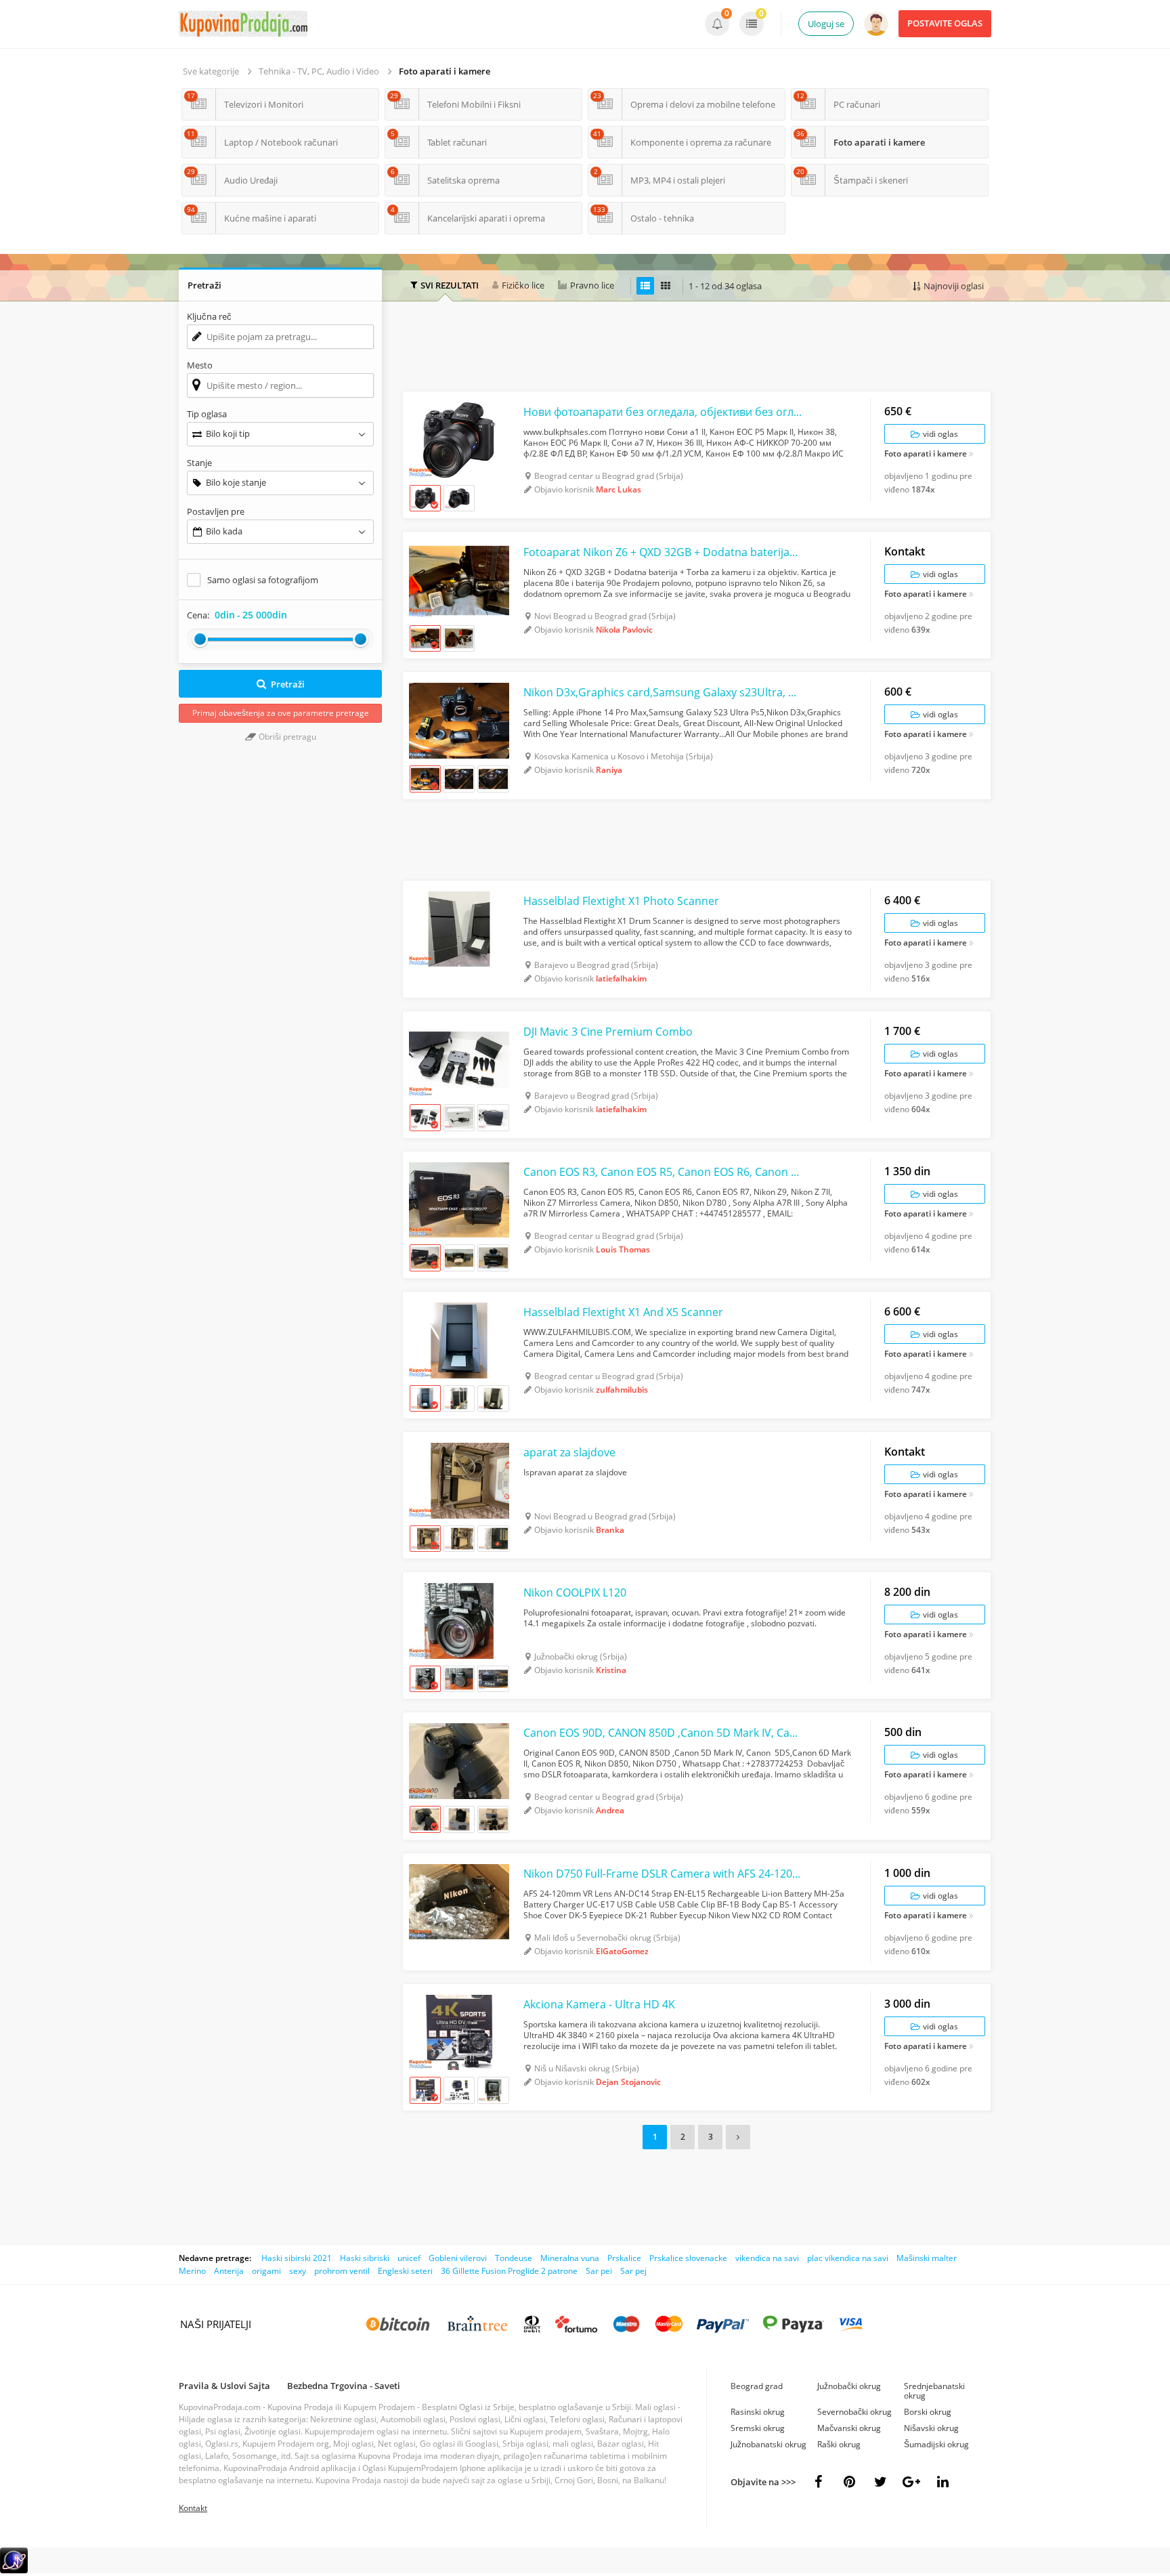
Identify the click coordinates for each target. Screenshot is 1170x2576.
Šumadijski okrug (936, 2444)
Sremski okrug (758, 2428)
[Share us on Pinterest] (849, 2482)
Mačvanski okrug (849, 2428)
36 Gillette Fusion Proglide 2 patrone (509, 2271)
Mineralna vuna (570, 2258)
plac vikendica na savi (848, 2258)
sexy (298, 2271)
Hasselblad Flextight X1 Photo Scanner (621, 901)
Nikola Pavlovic (624, 630)
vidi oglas (939, 434)
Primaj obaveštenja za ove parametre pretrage (281, 713)
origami (266, 2271)
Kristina (611, 1670)
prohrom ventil (342, 2271)
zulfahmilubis (622, 1390)
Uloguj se (826, 24)
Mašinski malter (927, 2258)
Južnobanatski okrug (768, 2444)
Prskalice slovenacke (688, 2258)
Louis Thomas (623, 1249)
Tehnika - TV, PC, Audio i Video (319, 71)
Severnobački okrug (854, 2412)
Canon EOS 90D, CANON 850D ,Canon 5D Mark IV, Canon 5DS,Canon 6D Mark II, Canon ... (663, 1733)
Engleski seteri (405, 2271)
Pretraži (288, 684)
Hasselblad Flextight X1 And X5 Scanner (623, 1312)
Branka (610, 1530)
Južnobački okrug (849, 2386)
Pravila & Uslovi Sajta (224, 2386)
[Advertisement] (697, 348)
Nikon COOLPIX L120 (575, 1592)
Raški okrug (839, 2444)
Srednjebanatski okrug (934, 2391)
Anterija (229, 2271)
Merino (192, 2271)
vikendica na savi (767, 2258)
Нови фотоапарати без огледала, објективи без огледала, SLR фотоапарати (663, 412)
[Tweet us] (880, 2482)
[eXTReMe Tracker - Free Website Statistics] (14, 2570)
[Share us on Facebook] (818, 2482)
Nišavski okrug (931, 2428)
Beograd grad (757, 2386)
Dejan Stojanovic (628, 2082)
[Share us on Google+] (911, 2482)
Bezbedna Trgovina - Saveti (344, 2386)
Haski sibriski (365, 2258)
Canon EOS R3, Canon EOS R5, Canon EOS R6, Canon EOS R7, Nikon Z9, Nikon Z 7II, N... (663, 1172)
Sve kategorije (211, 71)
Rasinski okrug (758, 2412)
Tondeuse (514, 2258)
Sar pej (633, 2271)
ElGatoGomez (622, 1951)
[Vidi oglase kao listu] (645, 286)
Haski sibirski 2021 (297, 2258)
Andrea (610, 1810)
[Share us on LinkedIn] (942, 2482)
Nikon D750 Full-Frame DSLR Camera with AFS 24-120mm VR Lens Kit (663, 1874)
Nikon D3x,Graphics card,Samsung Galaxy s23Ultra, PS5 (663, 692)
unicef (409, 2258)
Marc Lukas (619, 489)
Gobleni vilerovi (458, 2258)
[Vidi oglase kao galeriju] (666, 286)
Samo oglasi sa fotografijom (263, 580)
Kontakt (193, 2508)
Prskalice (624, 2258)
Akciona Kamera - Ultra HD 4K (599, 2004)
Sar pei (599, 2271)
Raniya (609, 770)
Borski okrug (928, 2412)
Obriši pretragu (286, 737)
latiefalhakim (621, 978)
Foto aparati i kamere (445, 71)
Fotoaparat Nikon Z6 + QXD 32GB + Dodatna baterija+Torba (663, 552)
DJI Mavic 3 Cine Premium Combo (608, 1032)
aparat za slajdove (569, 1452)
